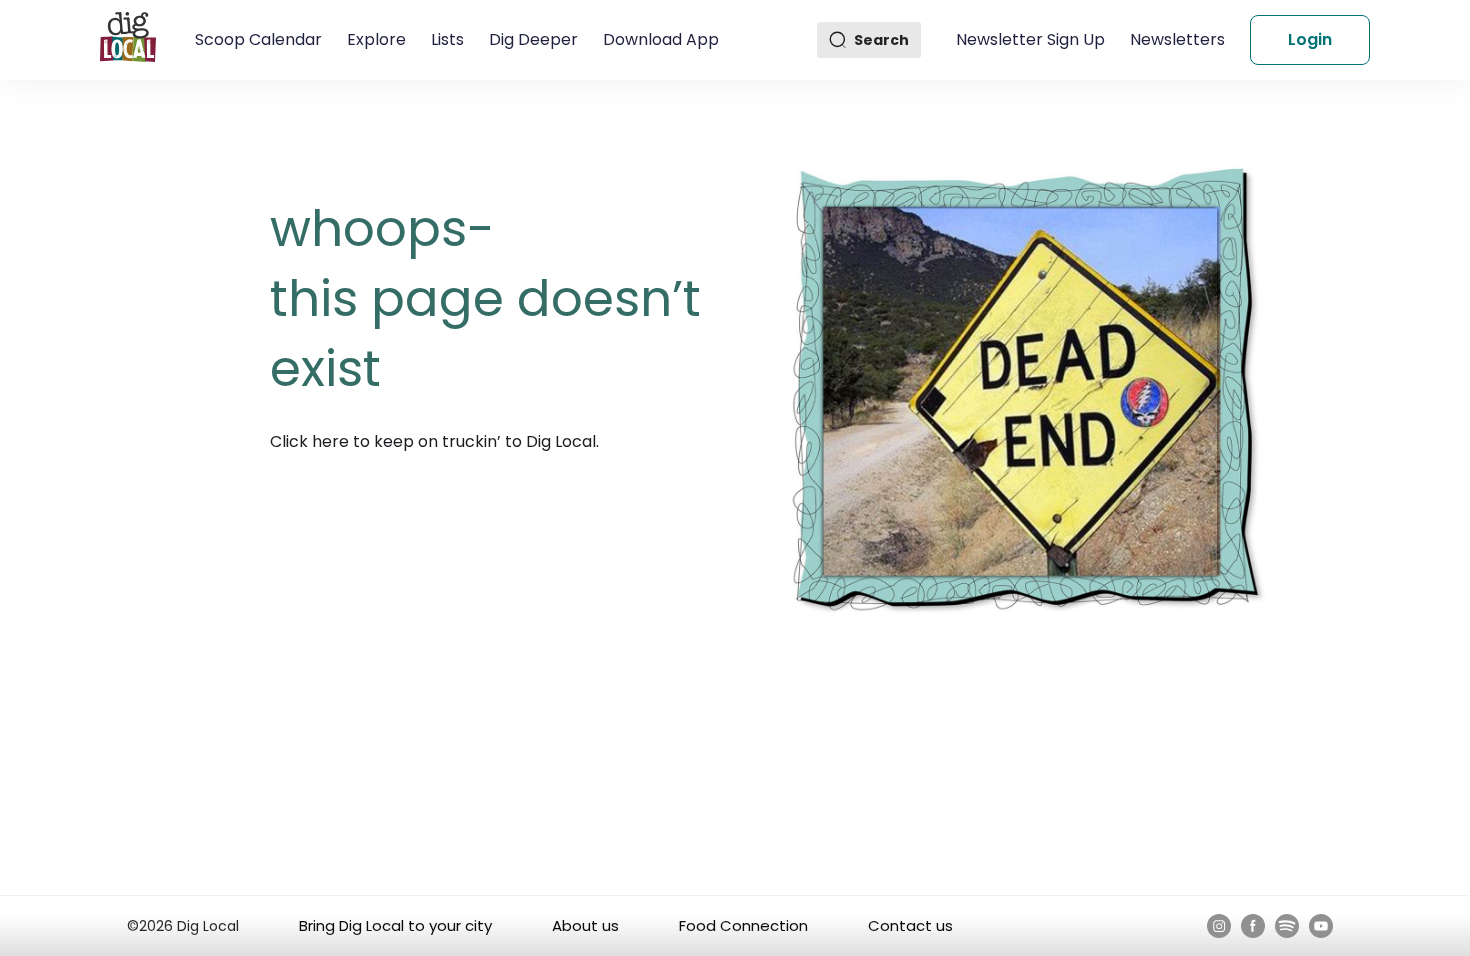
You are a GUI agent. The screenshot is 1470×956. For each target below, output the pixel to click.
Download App (661, 39)
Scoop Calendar (258, 39)
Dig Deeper (533, 39)
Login (1310, 39)
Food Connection (743, 925)
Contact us (910, 925)
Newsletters (1177, 39)
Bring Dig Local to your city (395, 925)
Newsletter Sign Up (1030, 39)
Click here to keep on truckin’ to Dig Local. (434, 441)
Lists (447, 39)
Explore (376, 39)
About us (585, 925)
